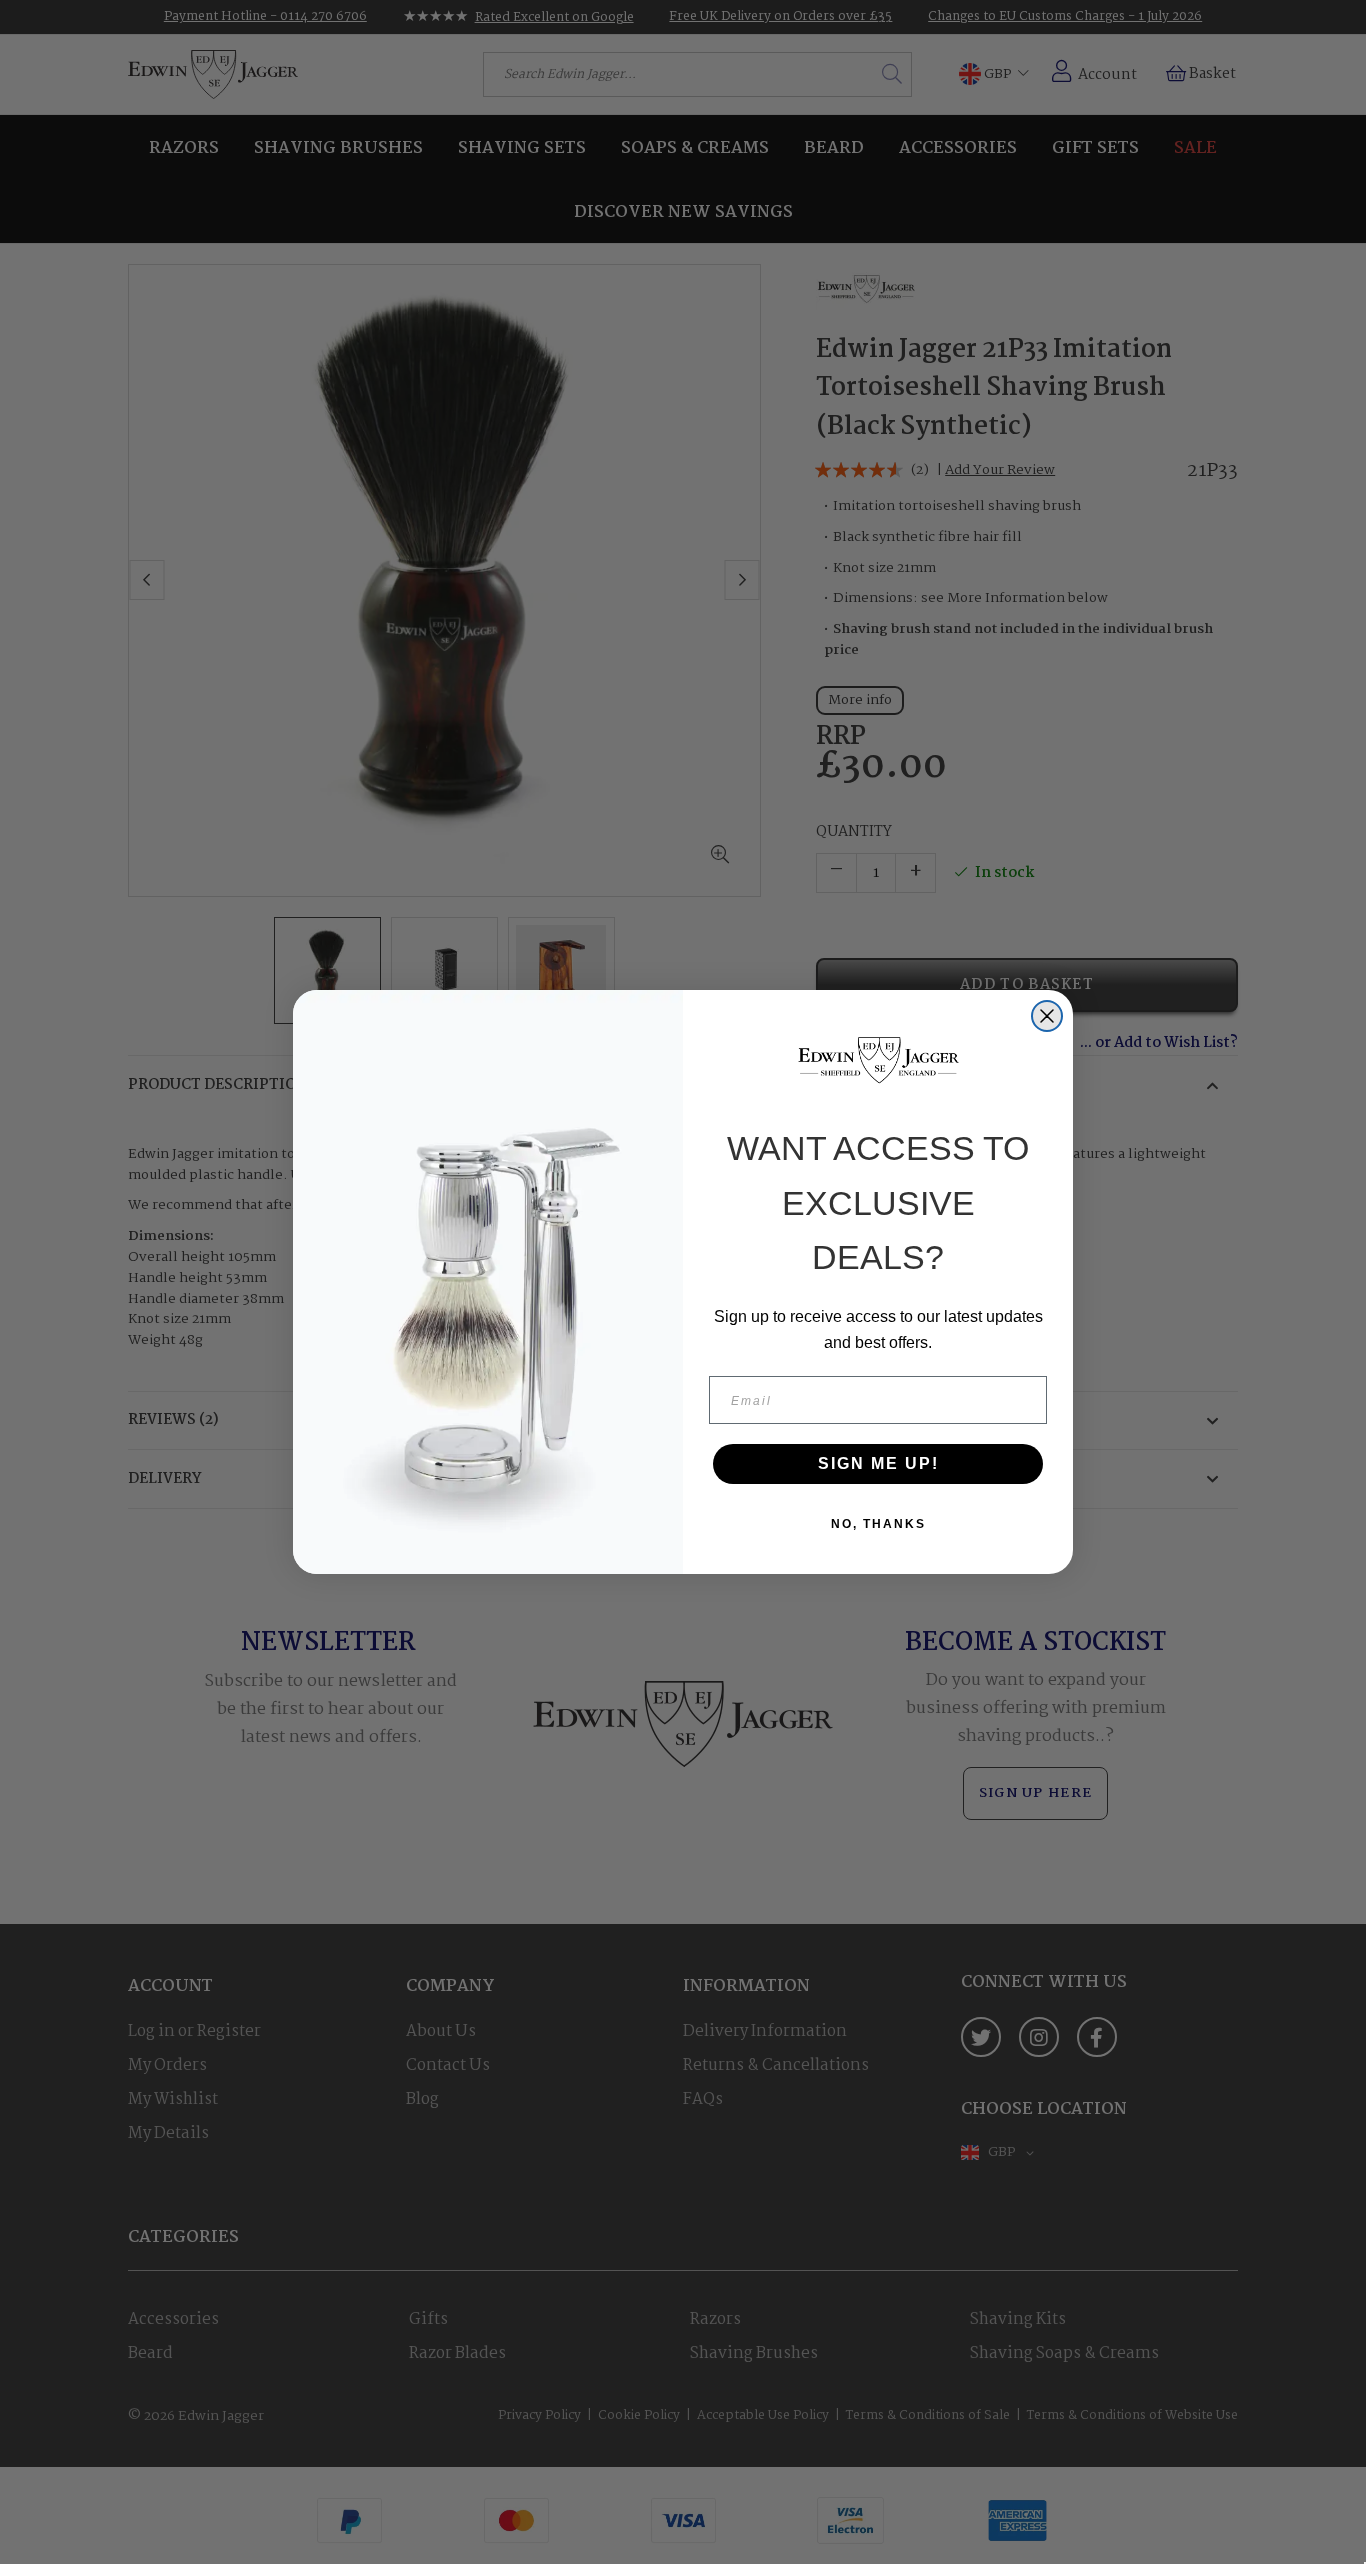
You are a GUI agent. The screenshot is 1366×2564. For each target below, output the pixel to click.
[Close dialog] (1047, 1016)
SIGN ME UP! (878, 1463)
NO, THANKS (878, 1524)
